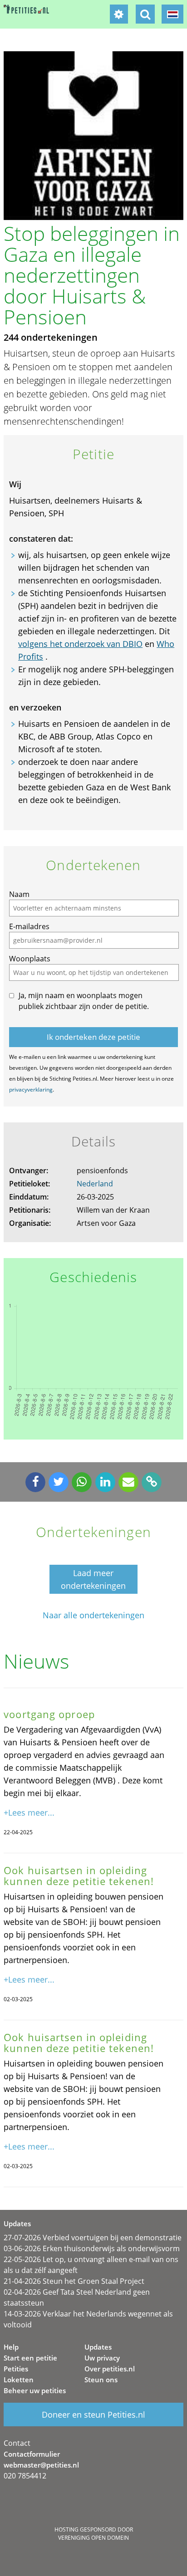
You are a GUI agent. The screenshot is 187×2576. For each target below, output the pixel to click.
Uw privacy (102, 2358)
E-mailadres (29, 926)
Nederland (95, 1184)
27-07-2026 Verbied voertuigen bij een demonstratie (93, 2238)
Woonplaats (30, 959)
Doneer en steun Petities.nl (93, 2414)
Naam (19, 894)
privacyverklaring (31, 1090)
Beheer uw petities (35, 2390)
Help (11, 2347)
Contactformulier (32, 2454)
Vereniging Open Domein (93, 2538)
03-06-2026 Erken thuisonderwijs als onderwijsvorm (92, 2248)
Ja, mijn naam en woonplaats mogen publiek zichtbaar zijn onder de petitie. (84, 1001)
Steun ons (101, 2380)
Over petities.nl (110, 2369)
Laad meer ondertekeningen (93, 1579)
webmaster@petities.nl (41, 2465)
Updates (98, 2347)
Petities (16, 2369)
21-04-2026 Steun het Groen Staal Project (74, 2281)
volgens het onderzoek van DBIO (80, 644)
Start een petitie (30, 2358)
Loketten (19, 2380)
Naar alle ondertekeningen (93, 1615)
